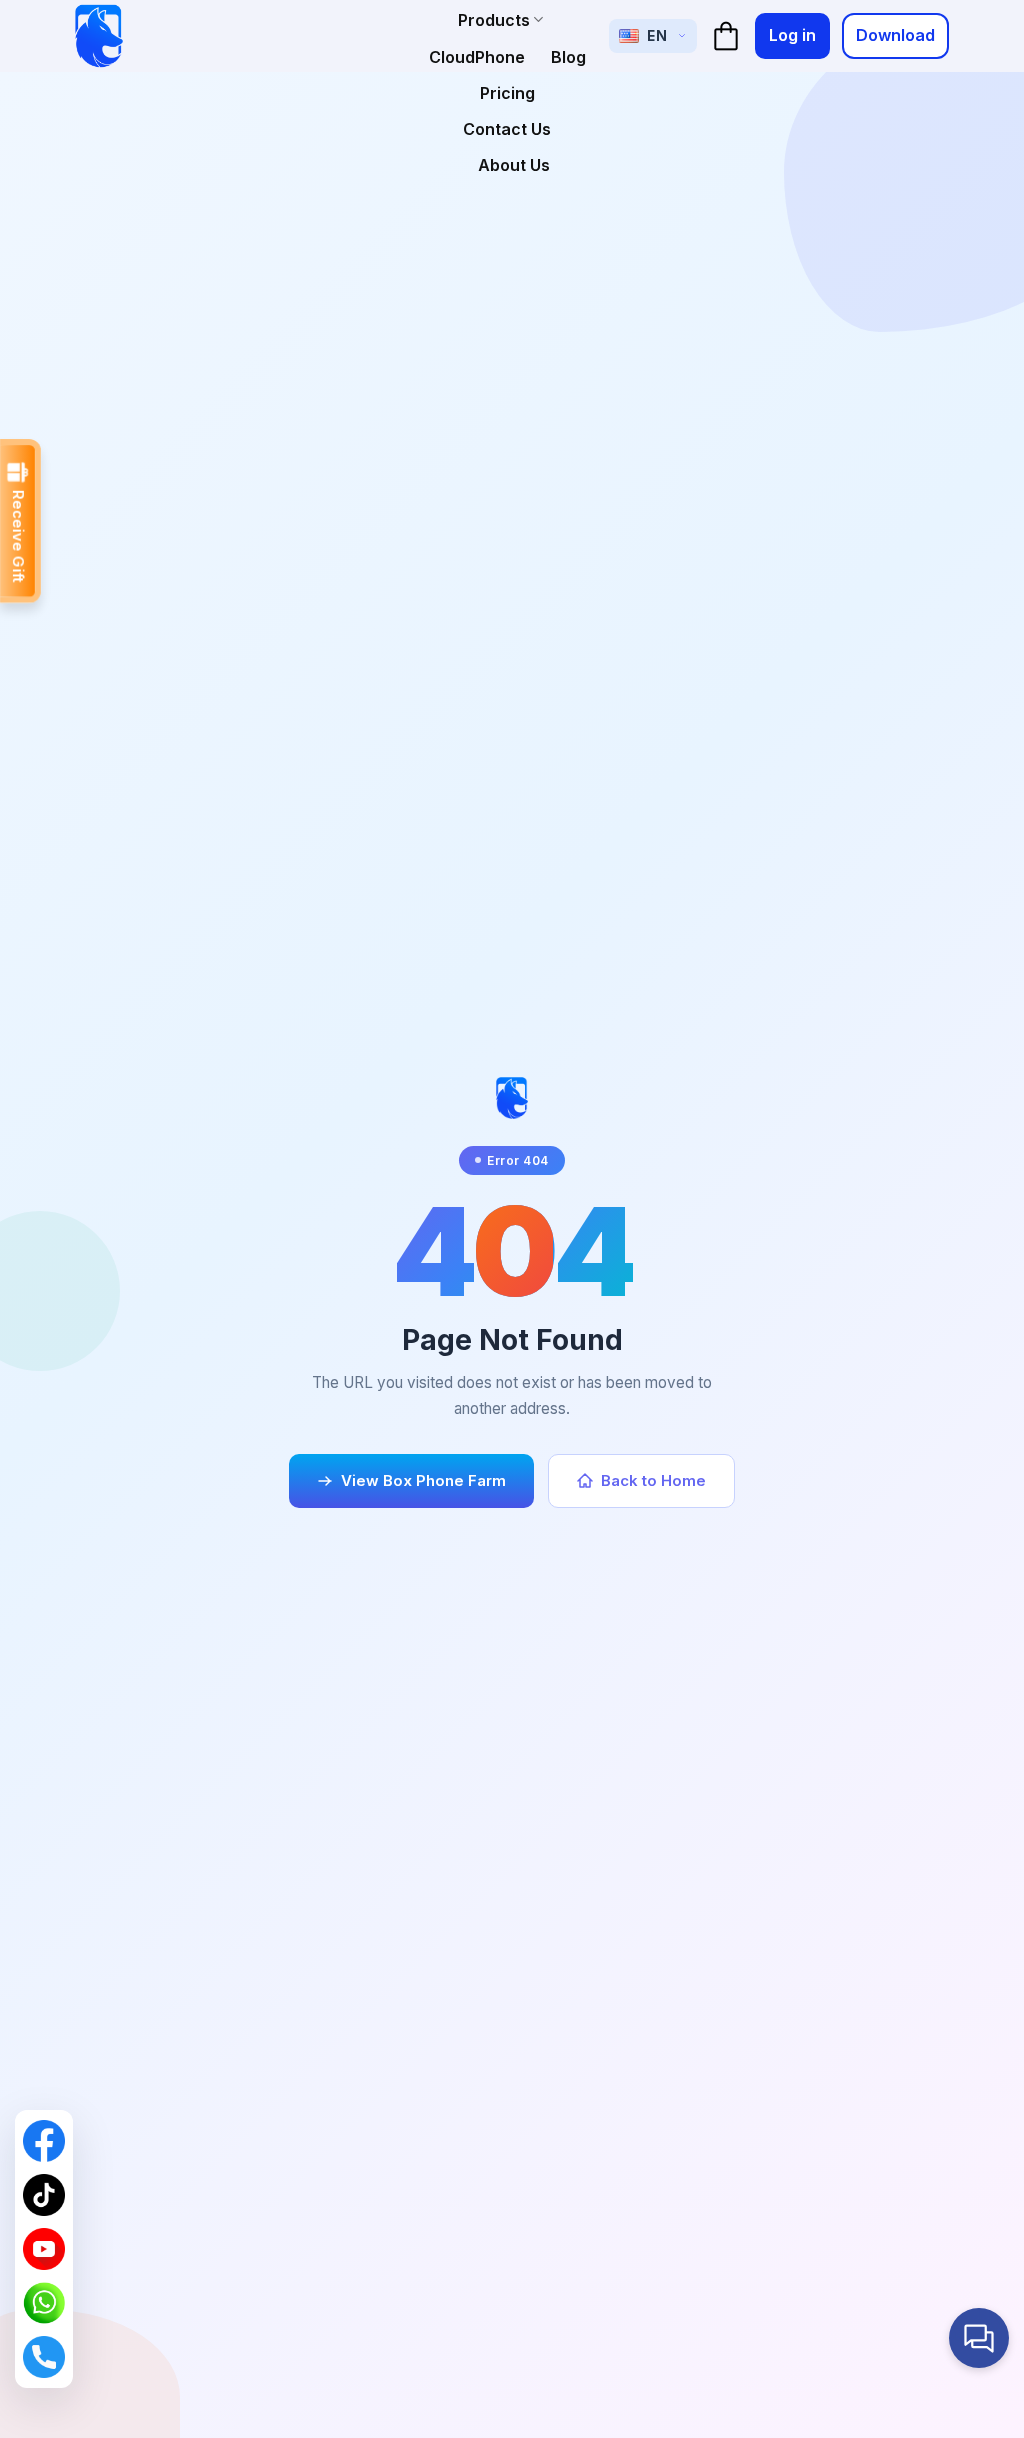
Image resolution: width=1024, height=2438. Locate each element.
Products (494, 20)
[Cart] (726, 36)
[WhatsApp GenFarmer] (44, 2303)
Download (895, 35)
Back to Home (653, 1480)
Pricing (507, 93)
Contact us (507, 129)
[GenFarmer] (99, 36)
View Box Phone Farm (423, 1480)
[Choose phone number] (44, 2357)
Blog (568, 57)
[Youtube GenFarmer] (44, 2249)
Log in (792, 35)
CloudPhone (477, 57)
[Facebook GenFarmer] (44, 2141)
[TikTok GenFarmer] (44, 2195)
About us (514, 165)
